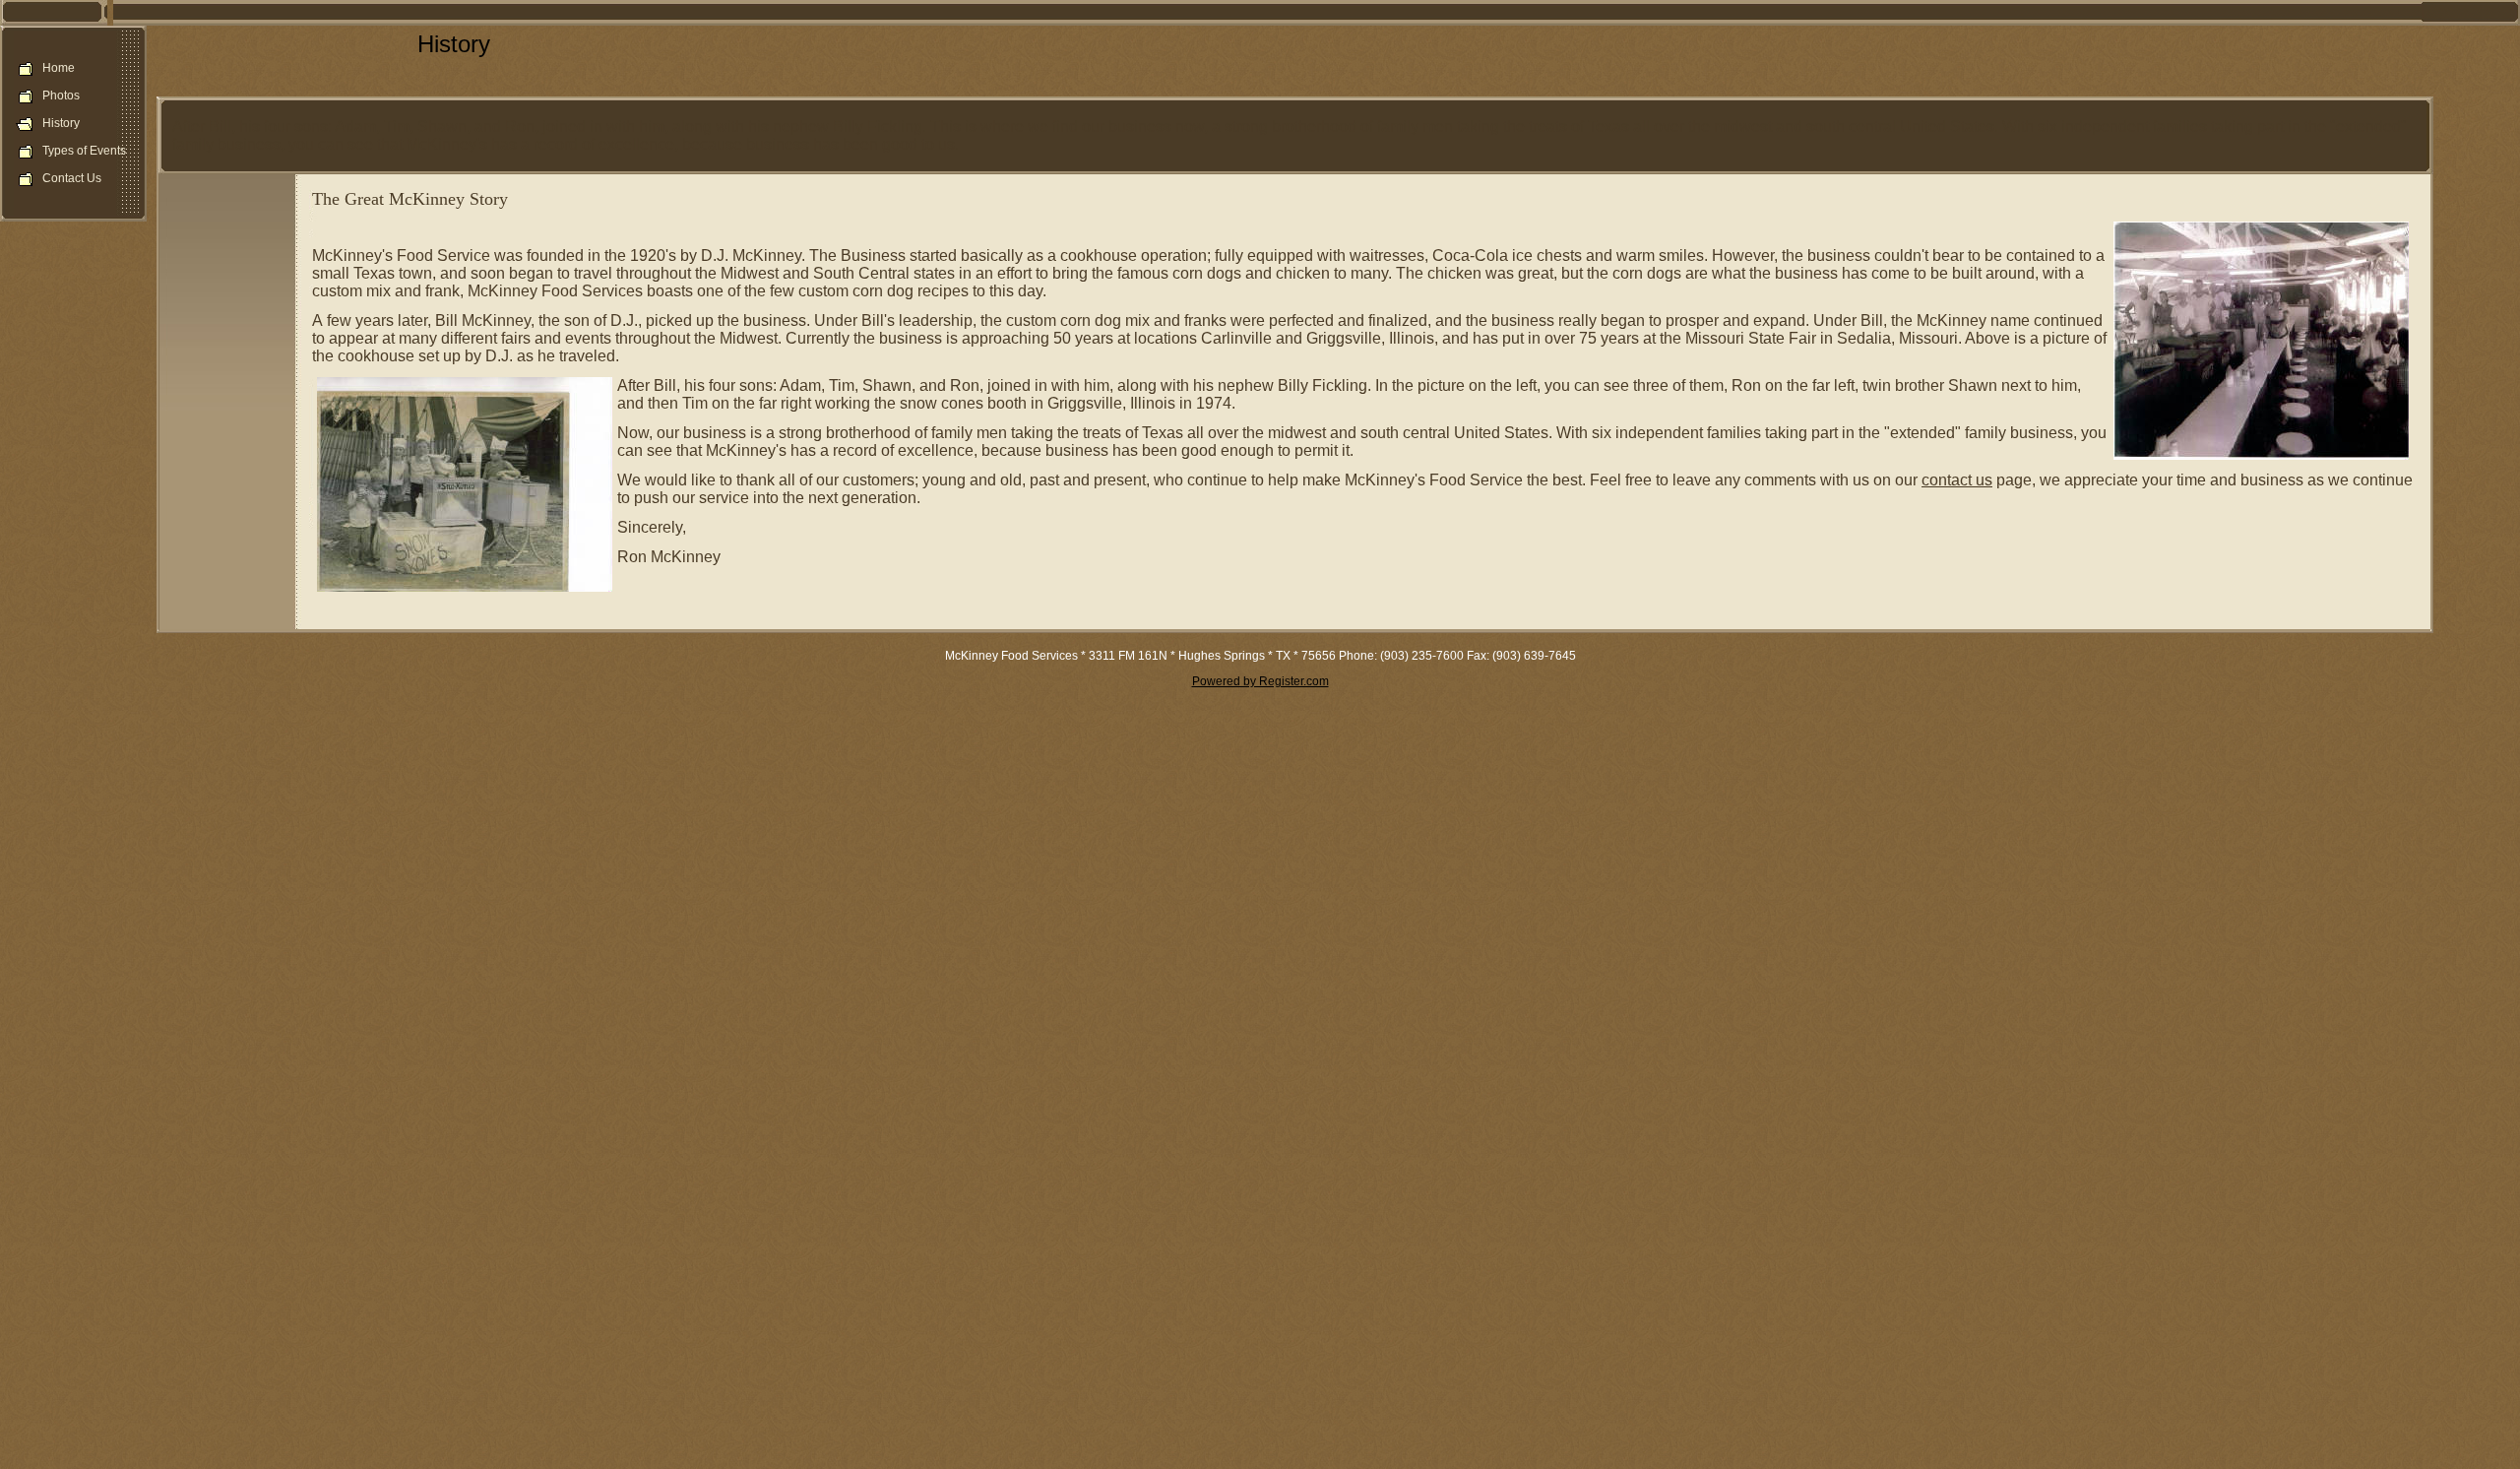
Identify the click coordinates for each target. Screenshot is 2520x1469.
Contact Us (72, 178)
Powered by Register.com (1260, 681)
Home (59, 68)
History (61, 123)
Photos (61, 96)
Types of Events (84, 151)
